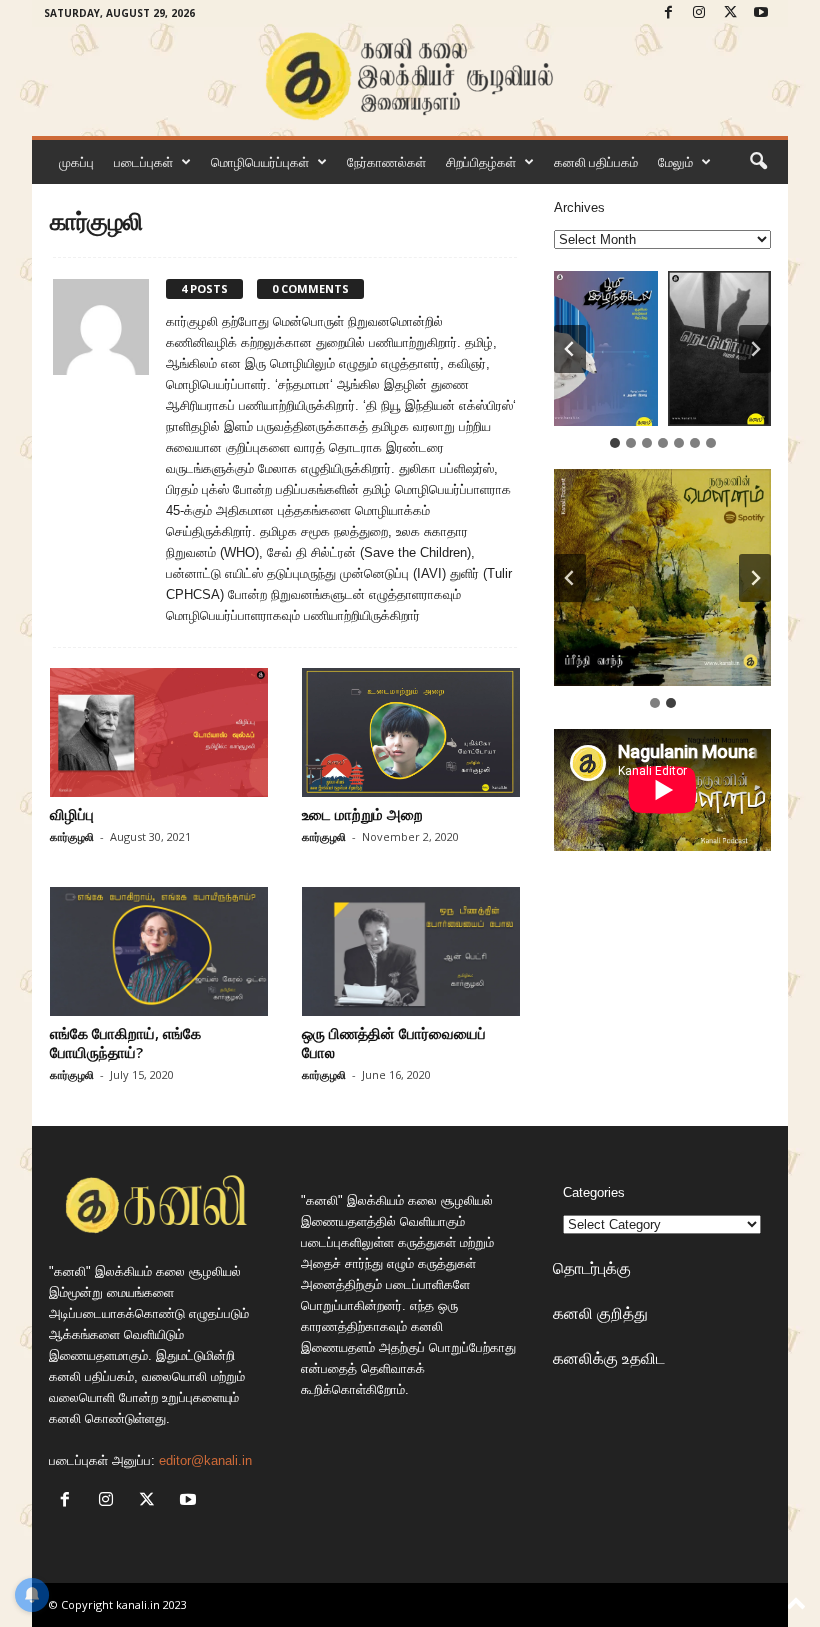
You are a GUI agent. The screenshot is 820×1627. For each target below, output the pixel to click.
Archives (579, 207)
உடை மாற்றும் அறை (362, 814)
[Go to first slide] (755, 578)
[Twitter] (730, 13)
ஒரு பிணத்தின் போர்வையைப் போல (394, 1042)
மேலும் (675, 162)
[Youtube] (761, 13)
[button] (758, 162)
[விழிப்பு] (159, 732)
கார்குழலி (72, 836)
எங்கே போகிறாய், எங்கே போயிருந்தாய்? (125, 1042)
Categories (594, 1192)
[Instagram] (699, 13)
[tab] (615, 443)
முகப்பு (76, 162)
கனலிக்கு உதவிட (609, 1358)
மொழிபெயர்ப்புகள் (260, 162)
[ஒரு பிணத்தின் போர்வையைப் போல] (411, 951)
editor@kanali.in (205, 1460)
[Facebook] (668, 13)
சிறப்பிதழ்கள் (481, 162)
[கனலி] (410, 76)
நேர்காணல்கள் (386, 162)
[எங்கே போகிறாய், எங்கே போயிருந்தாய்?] (159, 951)
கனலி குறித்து (600, 1313)
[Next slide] (755, 349)
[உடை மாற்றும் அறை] (411, 732)
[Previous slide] (570, 578)
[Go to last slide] (570, 349)
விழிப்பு (72, 814)
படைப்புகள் (143, 162)
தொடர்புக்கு (592, 1268)
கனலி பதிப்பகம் (596, 162)
